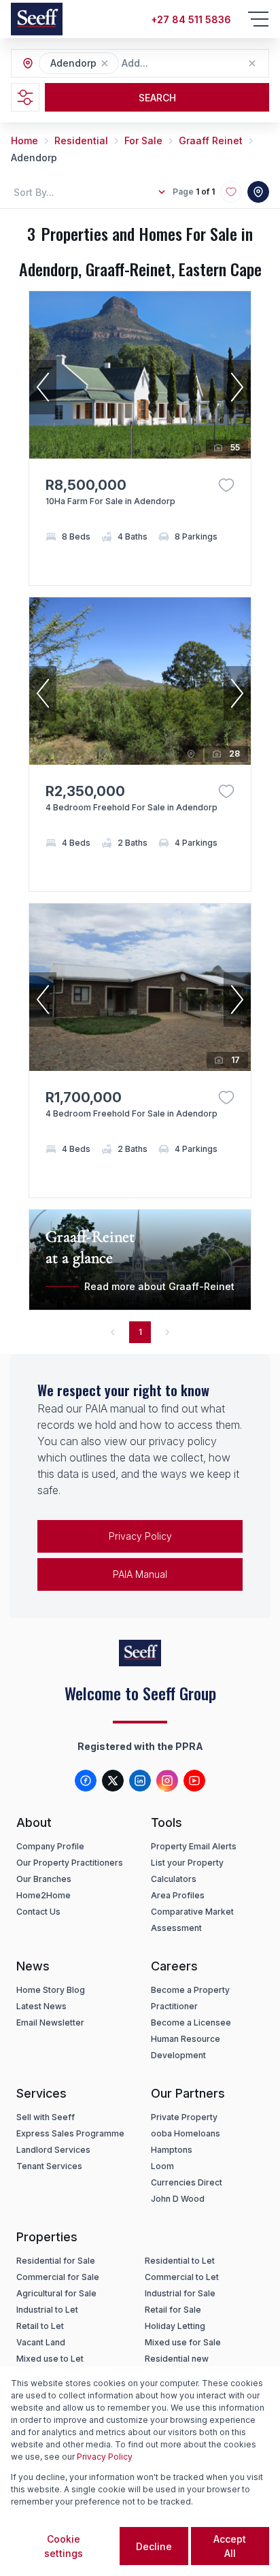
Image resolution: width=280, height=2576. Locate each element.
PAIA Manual (140, 1574)
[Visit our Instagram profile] (167, 1781)
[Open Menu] (258, 19)
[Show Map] (258, 192)
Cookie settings (64, 2546)
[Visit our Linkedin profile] (140, 1781)
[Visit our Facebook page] (86, 1781)
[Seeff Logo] (37, 19)
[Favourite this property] (226, 485)
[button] (105, 63)
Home (24, 141)
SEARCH (157, 98)
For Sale (143, 141)
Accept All (230, 2546)
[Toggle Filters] (25, 97)
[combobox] (196, 64)
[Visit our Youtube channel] (194, 1781)
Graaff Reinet (211, 141)
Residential (81, 141)
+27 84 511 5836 (191, 19)
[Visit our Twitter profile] (113, 1781)
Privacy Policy (140, 1536)
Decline (154, 2546)
